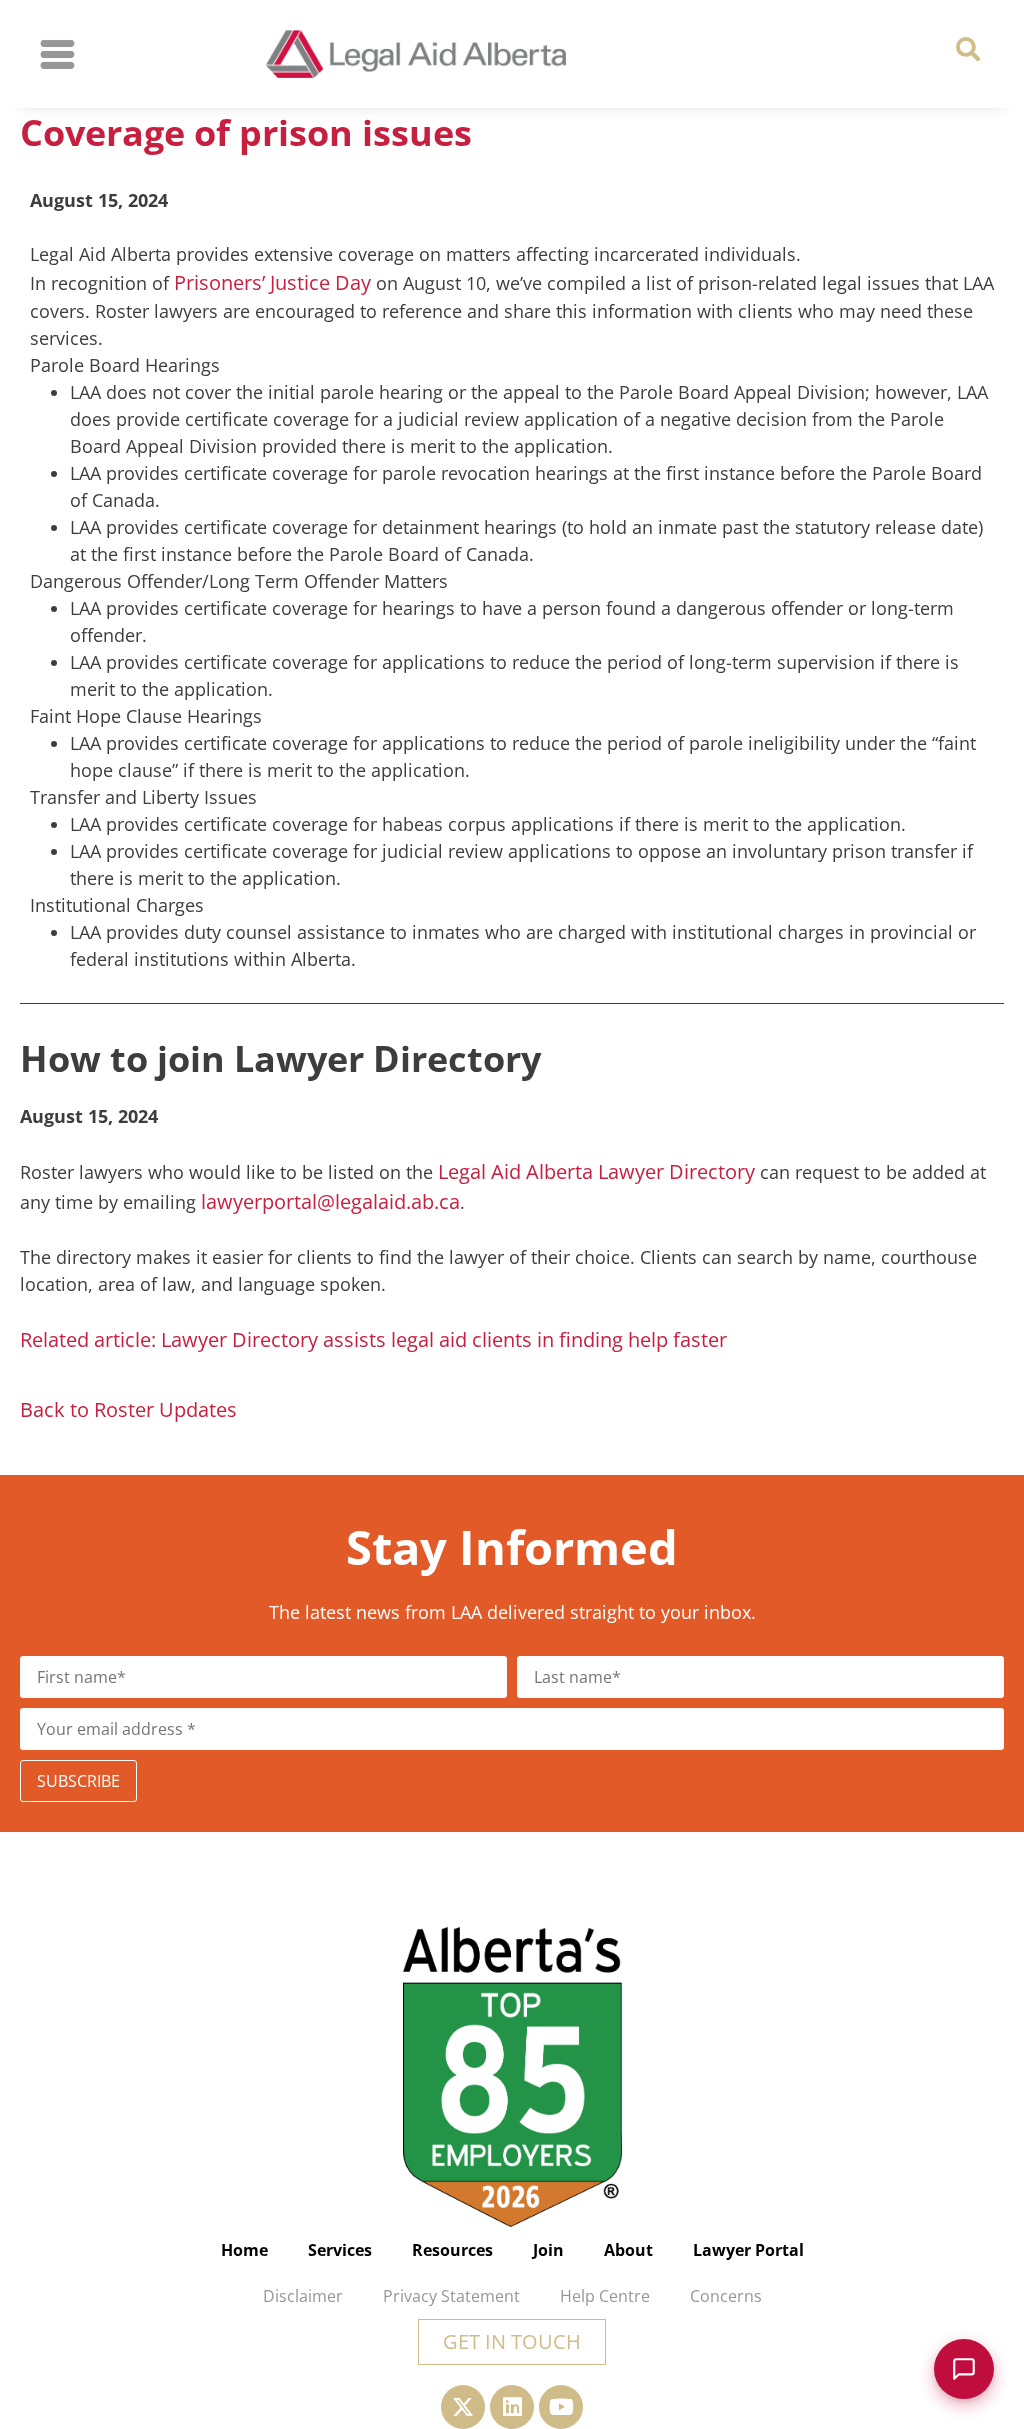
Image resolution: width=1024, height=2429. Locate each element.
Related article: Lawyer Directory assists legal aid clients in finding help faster (373, 1339)
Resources (452, 2250)
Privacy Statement (451, 2296)
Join (548, 2250)
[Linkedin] (512, 2407)
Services (340, 2250)
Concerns (726, 2296)
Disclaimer (303, 2296)
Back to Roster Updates (128, 1409)
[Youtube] (561, 2407)
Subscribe (78, 1781)
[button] (967, 49)
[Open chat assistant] (964, 2369)
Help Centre (605, 2296)
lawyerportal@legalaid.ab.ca (330, 1201)
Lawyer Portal (748, 2250)
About (628, 2250)
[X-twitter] (463, 2407)
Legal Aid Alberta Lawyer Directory (596, 1171)
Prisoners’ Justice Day (272, 282)
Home (244, 2250)
